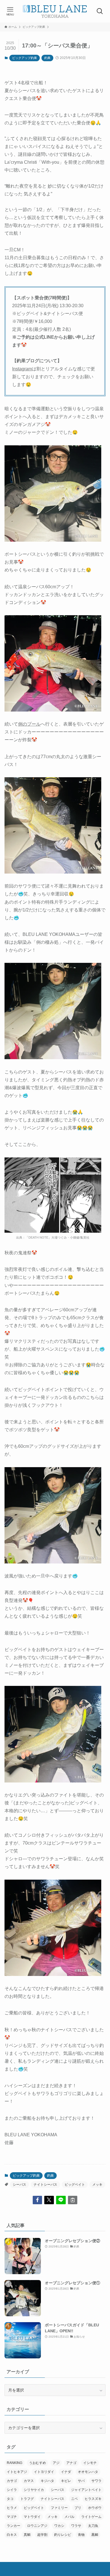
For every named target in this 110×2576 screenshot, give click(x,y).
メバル (69, 2517)
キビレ (66, 2481)
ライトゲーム (91, 2517)
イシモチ (90, 2463)
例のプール (29, 724)
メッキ (97, 2185)
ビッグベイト (75, 2185)
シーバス (19, 2185)
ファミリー (59, 2508)
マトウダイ (32, 2517)
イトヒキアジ (17, 2472)
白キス (12, 2535)
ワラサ (76, 2526)
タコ (10, 2499)
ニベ (74, 2499)
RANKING (15, 2463)
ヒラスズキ (93, 2499)
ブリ (78, 2508)
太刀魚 (93, 2526)
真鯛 (27, 2535)
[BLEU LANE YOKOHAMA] (55, 11)
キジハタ (47, 2481)
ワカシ (59, 2526)
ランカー (14, 2526)
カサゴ (12, 2481)
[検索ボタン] (100, 11)
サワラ (96, 2481)
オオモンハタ (88, 2472)
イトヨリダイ (44, 2472)
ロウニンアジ (37, 2526)
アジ (56, 2463)
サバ (81, 2481)
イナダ (66, 2472)
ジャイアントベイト (86, 2490)
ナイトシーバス (45, 2185)
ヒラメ (12, 2508)
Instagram (22, 369)
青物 (81, 2535)
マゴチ (12, 2517)
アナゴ (71, 2463)
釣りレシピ (63, 2535)
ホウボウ (95, 2508)
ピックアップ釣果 (25, 58)
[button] (38, 2200)
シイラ (12, 2490)
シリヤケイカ (34, 2490)
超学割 (42, 2535)
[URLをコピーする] (73, 2200)
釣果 (47, 58)
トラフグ (27, 2499)
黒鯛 (95, 2535)
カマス (29, 2481)
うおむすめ (38, 2463)
